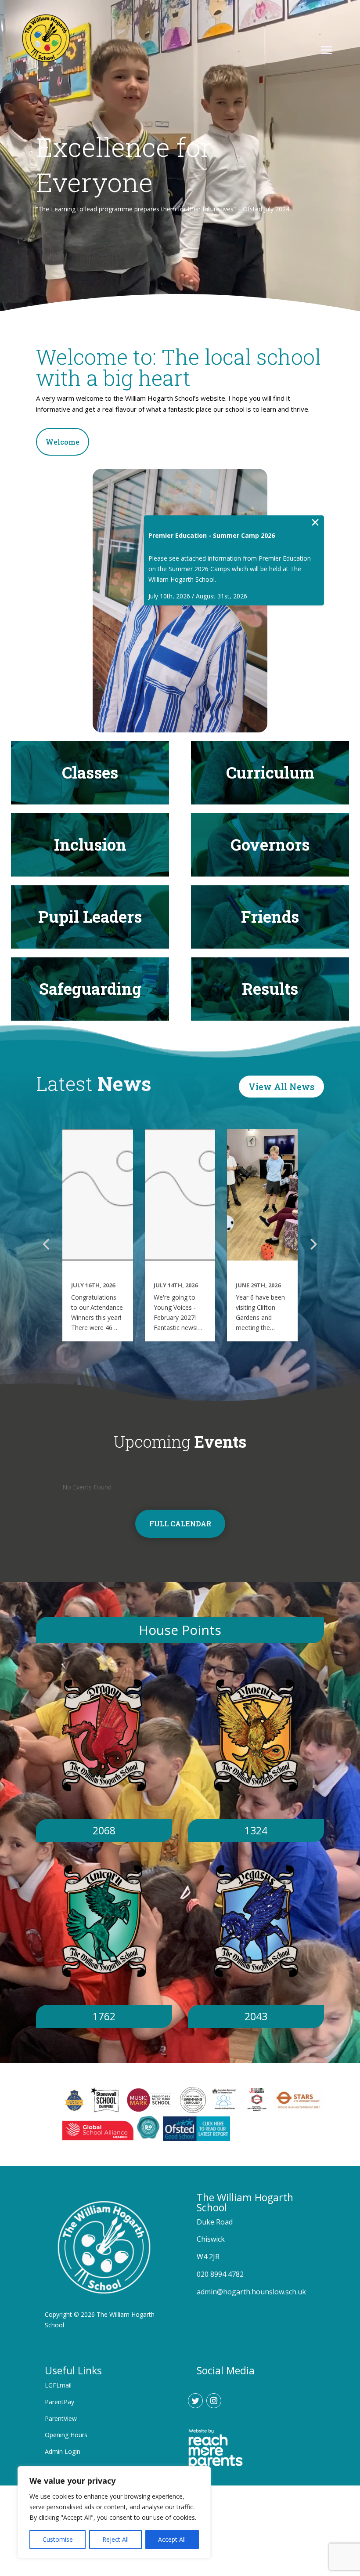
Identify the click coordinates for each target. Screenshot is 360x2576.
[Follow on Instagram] (214, 2401)
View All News (281, 1087)
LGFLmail (58, 2385)
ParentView (61, 2418)
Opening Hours (66, 2435)
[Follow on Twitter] (195, 2401)
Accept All (172, 2539)
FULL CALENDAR (180, 1523)
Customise (58, 2539)
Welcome (63, 442)
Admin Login (63, 2451)
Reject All (115, 2539)
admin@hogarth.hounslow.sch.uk (251, 2292)
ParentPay (59, 2402)
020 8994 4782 (220, 2274)
